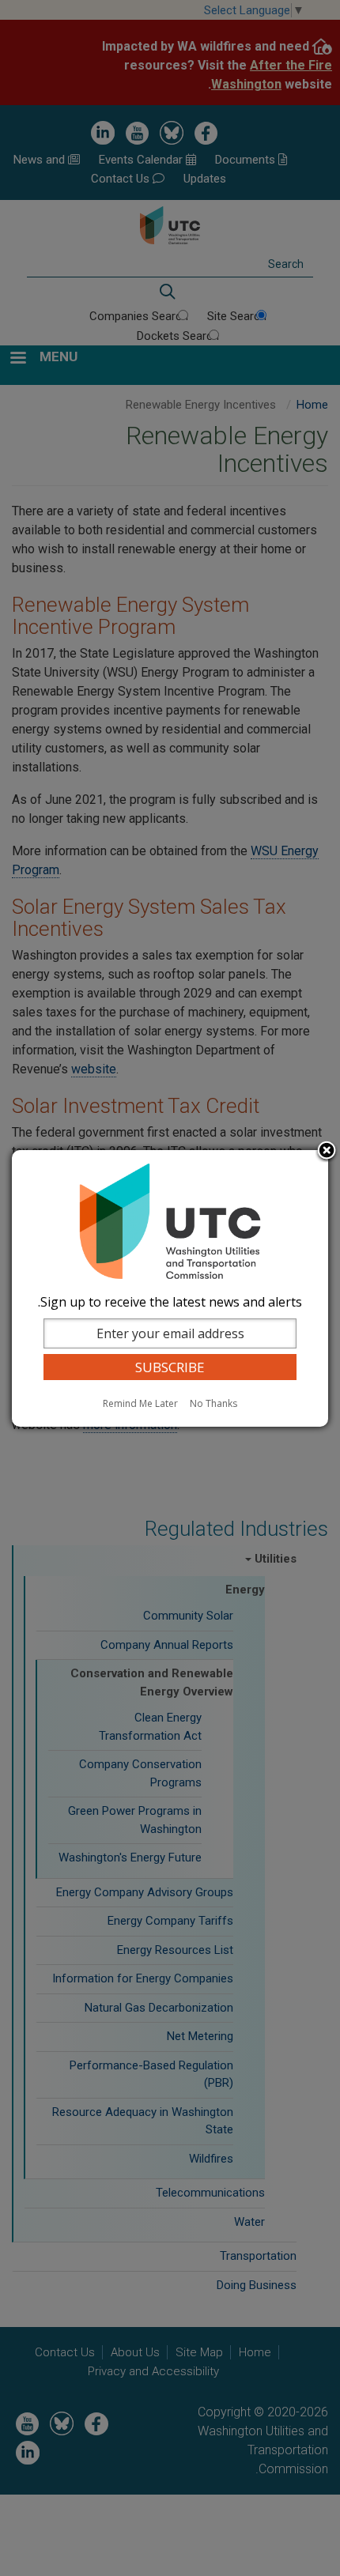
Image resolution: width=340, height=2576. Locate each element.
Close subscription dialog (327, 1152)
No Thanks (213, 1403)
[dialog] (170, 1288)
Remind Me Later (140, 1403)
